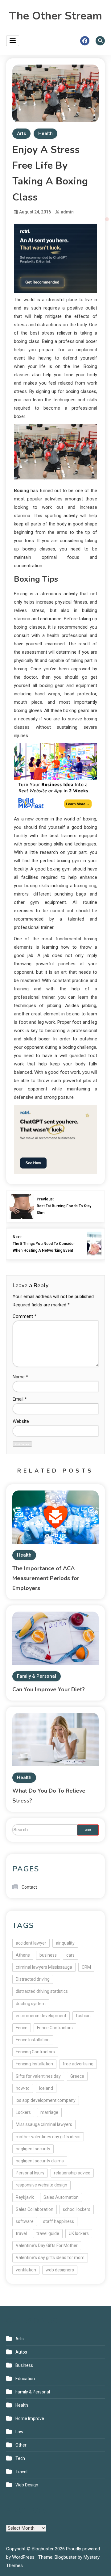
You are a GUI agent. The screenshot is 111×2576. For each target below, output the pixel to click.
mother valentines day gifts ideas (48, 2137)
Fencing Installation (34, 2064)
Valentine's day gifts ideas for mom (50, 2258)
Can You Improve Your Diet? (49, 1689)
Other (21, 2445)
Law (19, 2432)
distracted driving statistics (42, 1991)
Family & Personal (37, 1676)
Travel (21, 2472)
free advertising (78, 2064)
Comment (25, 1316)
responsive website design (41, 2185)
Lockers (23, 2112)
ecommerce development (41, 2016)
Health (45, 133)
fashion (83, 2016)
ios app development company (46, 2100)
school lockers (77, 2209)
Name (20, 1377)
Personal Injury (30, 2173)
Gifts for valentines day (38, 2076)
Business (24, 2365)
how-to (23, 2088)
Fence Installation (33, 2040)
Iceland (46, 2088)
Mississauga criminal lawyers (44, 2124)
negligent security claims (40, 2161)
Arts (21, 133)
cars (70, 1955)
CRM (86, 1967)
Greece (77, 2076)
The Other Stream (55, 16)
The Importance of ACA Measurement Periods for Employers (46, 1578)
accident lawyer (31, 1943)
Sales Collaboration (35, 2209)
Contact (29, 1887)
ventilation (26, 2270)
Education (25, 2379)
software (25, 2221)
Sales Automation (61, 2197)
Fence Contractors (55, 2028)
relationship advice (72, 2173)
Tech (20, 2458)
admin (67, 212)
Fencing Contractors (35, 2052)
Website (21, 1421)
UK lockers (79, 2233)
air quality (65, 1943)
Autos (21, 2352)
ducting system (31, 2004)
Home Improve (30, 2418)
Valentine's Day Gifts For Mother (47, 2245)
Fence (22, 2028)
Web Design (27, 2485)
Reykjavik (25, 2197)
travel (21, 2233)
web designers (60, 2270)
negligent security (33, 2149)
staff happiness (59, 2221)
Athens (23, 1955)
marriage (49, 2112)
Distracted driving (33, 1979)
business (48, 1955)
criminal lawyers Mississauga (44, 1967)
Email (20, 1399)
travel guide (48, 2233)
